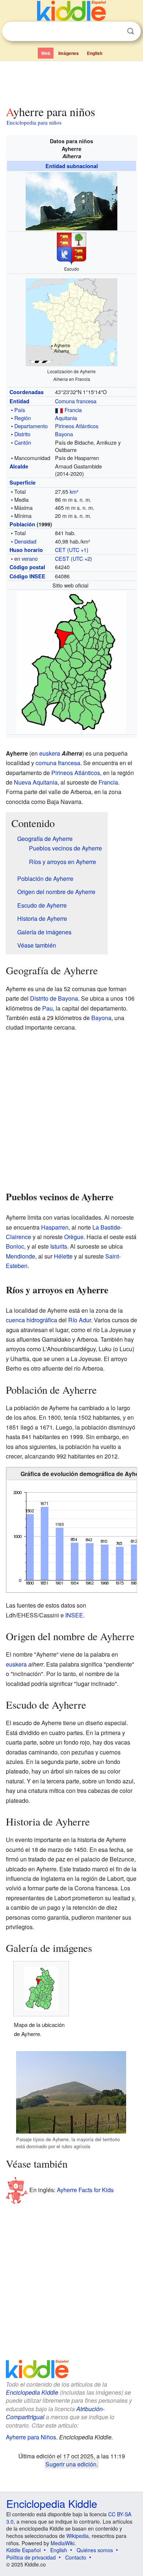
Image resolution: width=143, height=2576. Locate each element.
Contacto (76, 2557)
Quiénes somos (95, 2550)
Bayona (64, 434)
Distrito (22, 434)
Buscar (131, 31)
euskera (50, 753)
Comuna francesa (76, 401)
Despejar (115, 31)
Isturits (59, 1246)
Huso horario (26, 550)
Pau (47, 1008)
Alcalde (19, 466)
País (20, 410)
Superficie (23, 482)
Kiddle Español (23, 2550)
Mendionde (21, 1256)
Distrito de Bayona (54, 998)
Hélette (63, 1256)
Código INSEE (27, 576)
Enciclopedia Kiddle (32, 2392)
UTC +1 (78, 550)
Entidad (19, 401)
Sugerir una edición (71, 2464)
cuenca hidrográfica (32, 1320)
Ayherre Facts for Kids (85, 2190)
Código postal (27, 567)
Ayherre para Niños (31, 2437)
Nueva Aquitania (36, 782)
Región (23, 418)
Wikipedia (78, 2536)
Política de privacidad (31, 2557)
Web (46, 53)
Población (22, 524)
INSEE (74, 1615)
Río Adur (80, 1320)
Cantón (23, 442)
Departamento (31, 426)
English (95, 53)
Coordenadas (27, 392)
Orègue (74, 1237)
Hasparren (55, 1227)
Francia (73, 410)
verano (30, 558)
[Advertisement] (71, 82)
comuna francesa (58, 763)
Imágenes (69, 53)
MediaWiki (63, 2543)
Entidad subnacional (72, 166)
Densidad (25, 541)
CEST (62, 558)
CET (60, 550)
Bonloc (15, 1246)
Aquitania (66, 418)
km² (74, 491)
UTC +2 (81, 558)
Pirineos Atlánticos (77, 426)
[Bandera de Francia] (59, 410)
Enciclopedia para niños (34, 122)
